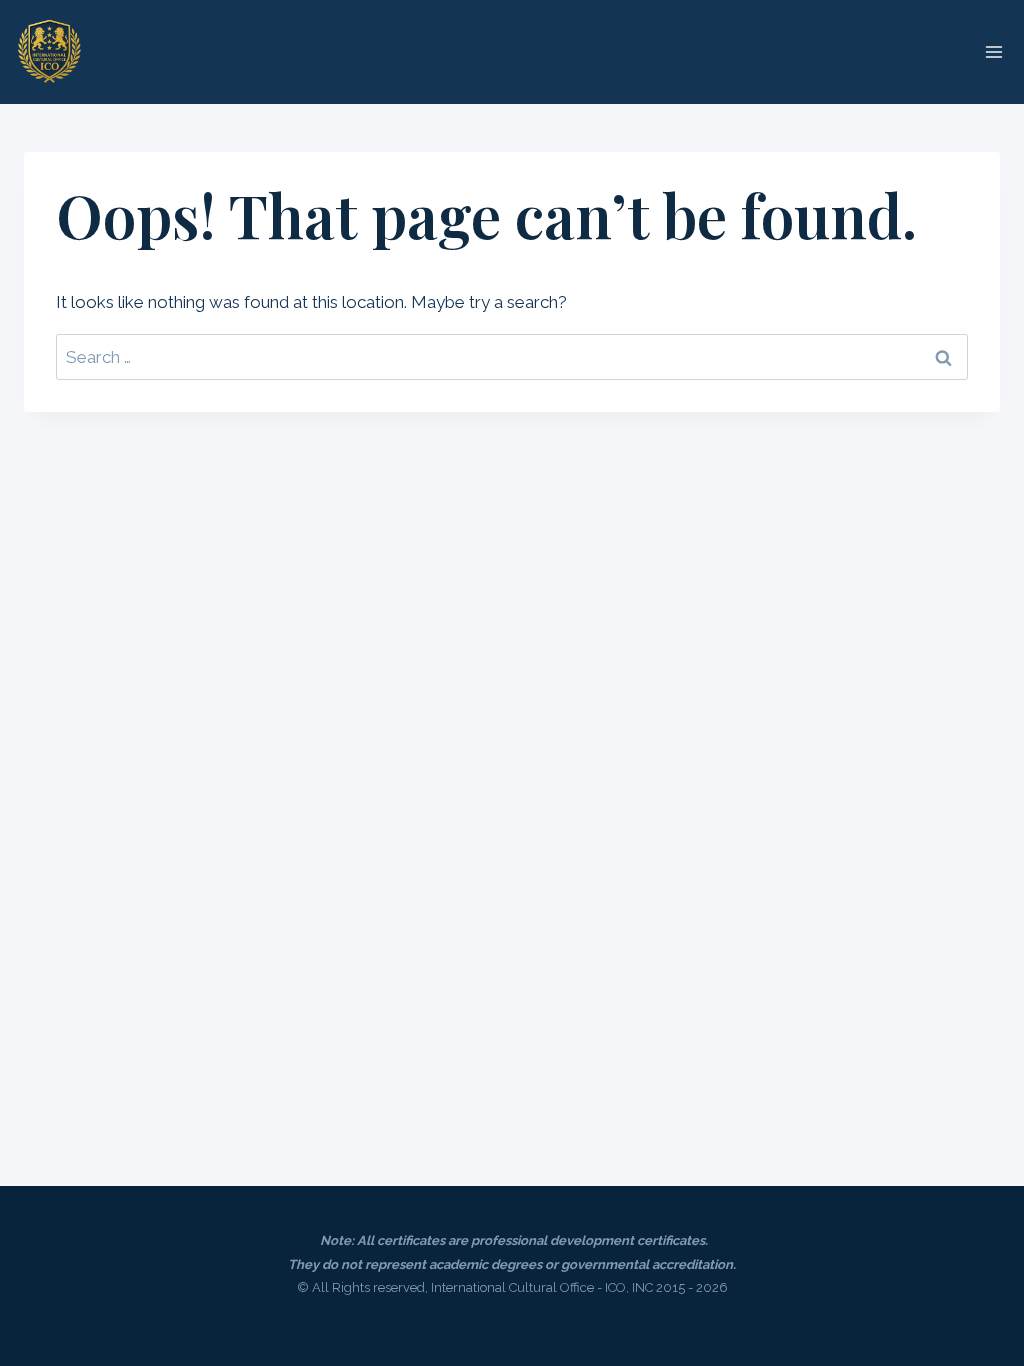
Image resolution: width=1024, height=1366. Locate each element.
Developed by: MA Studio (512, 1311)
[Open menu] (993, 51)
